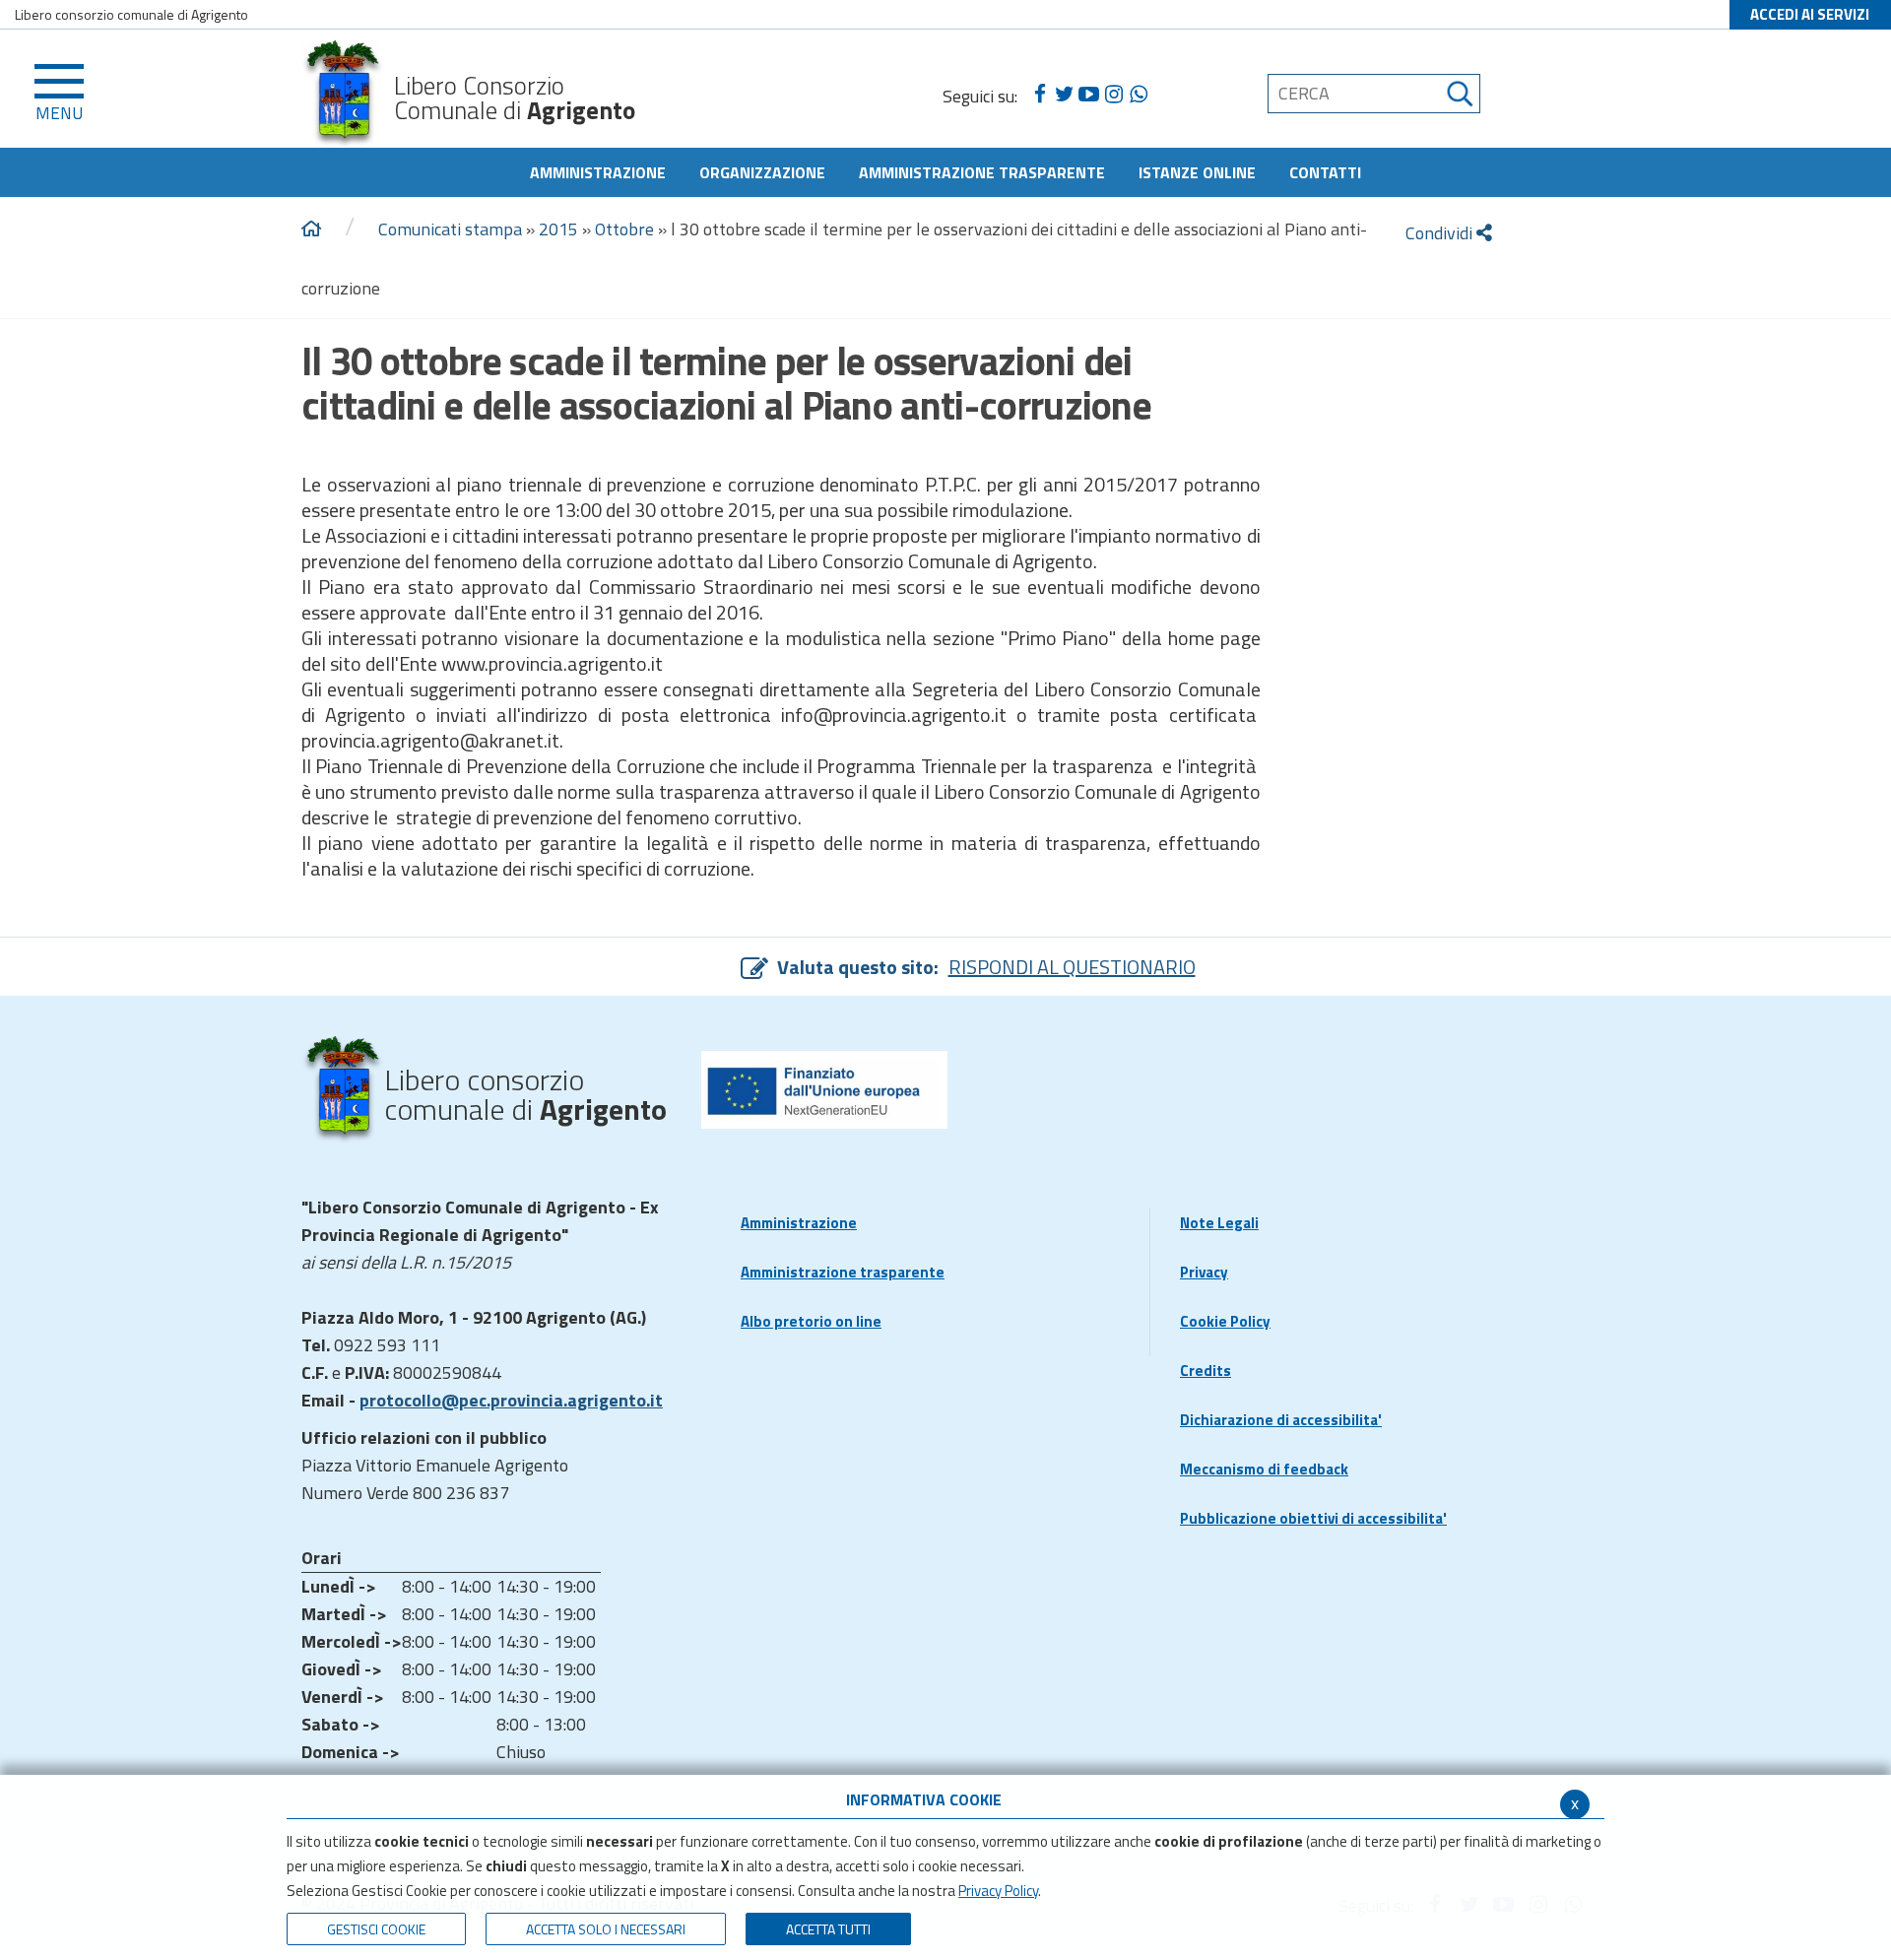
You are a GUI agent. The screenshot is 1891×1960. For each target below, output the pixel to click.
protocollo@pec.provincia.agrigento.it (511, 1400)
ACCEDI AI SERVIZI (1810, 14)
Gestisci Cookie (376, 1929)
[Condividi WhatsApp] (1138, 95)
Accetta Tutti (828, 1929)
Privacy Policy (998, 1891)
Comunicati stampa (450, 229)
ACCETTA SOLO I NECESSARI (606, 1929)
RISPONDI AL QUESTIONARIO (1072, 967)
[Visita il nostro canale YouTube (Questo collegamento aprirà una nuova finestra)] (1089, 95)
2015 (558, 229)
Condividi (1441, 233)
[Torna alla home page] (311, 229)
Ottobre (624, 229)
